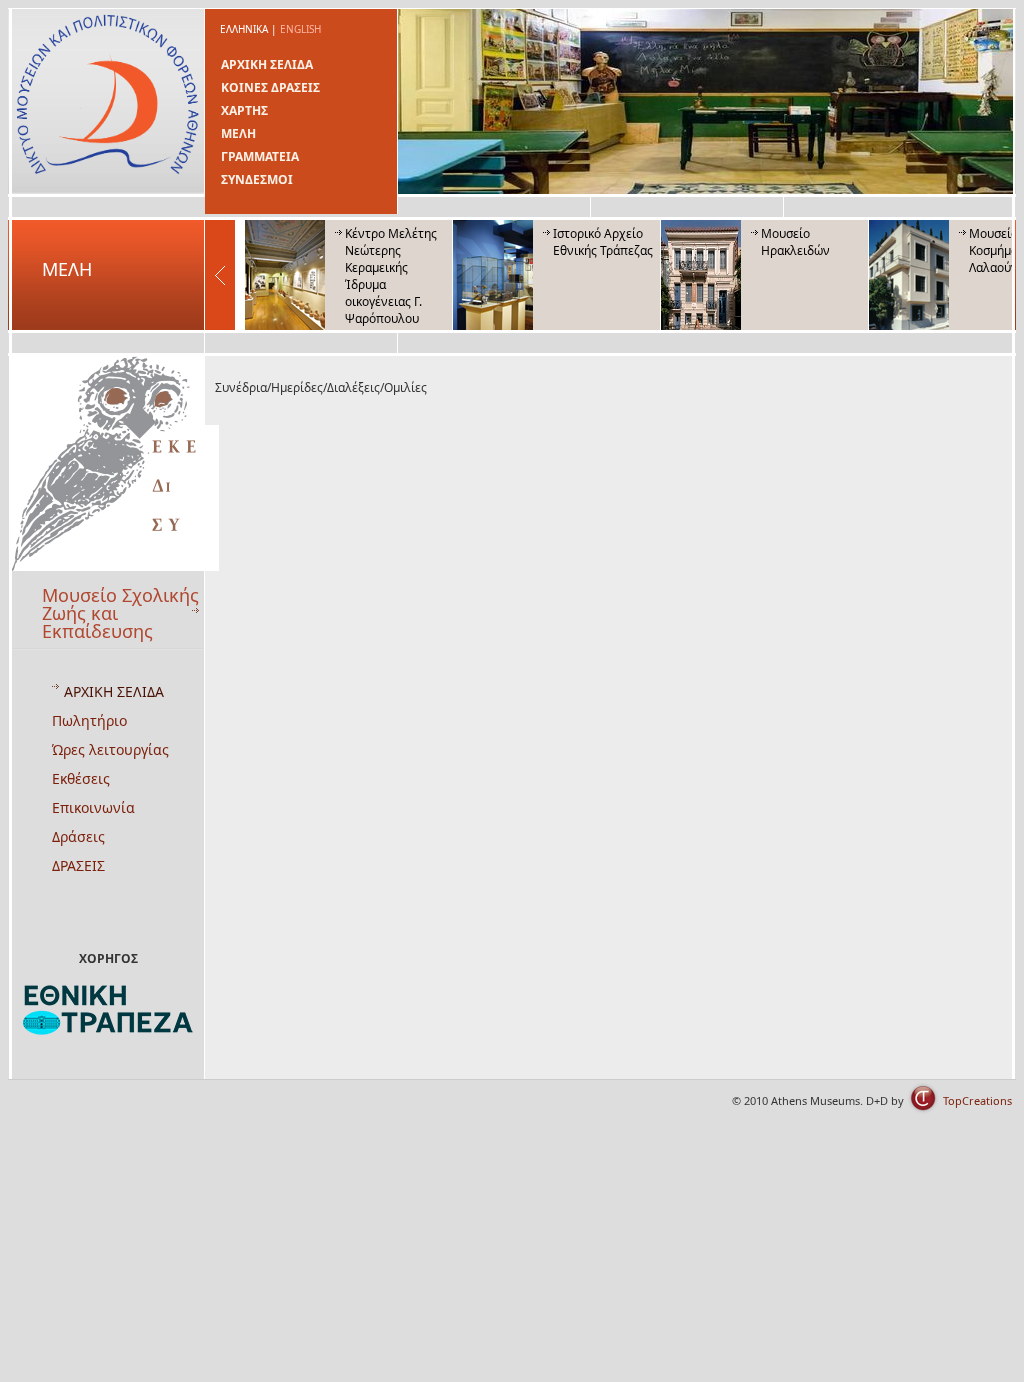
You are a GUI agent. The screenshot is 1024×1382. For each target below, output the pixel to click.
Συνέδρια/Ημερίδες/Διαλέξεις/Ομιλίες (321, 387)
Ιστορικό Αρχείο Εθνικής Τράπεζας (603, 242)
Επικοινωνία (93, 807)
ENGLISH (300, 29)
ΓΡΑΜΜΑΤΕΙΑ (260, 156)
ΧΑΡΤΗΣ (244, 110)
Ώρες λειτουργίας (110, 749)
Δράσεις (78, 836)
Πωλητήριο (89, 720)
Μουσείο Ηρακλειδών (795, 242)
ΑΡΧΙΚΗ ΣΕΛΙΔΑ (267, 64)
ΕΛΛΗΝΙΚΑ (244, 29)
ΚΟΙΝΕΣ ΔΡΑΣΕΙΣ (270, 87)
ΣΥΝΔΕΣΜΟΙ (257, 179)
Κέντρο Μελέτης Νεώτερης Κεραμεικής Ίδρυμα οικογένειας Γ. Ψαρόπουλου (391, 276)
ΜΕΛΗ (238, 133)
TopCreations (977, 1100)
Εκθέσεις (81, 778)
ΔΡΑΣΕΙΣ (78, 865)
